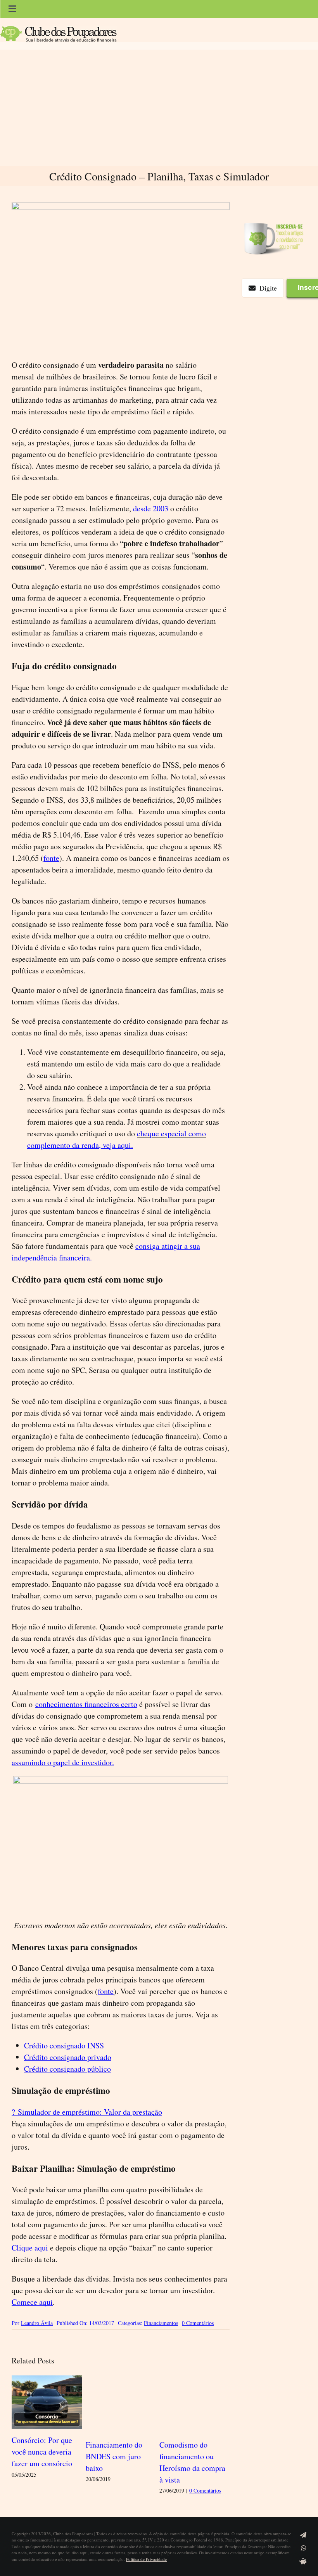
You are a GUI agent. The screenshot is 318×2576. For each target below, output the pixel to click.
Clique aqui (30, 2248)
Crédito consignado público (67, 2069)
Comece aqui (32, 2302)
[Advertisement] (159, 108)
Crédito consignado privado (68, 2057)
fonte (51, 858)
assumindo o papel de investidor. (63, 1762)
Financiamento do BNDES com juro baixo (114, 2456)
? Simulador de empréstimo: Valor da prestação (87, 2112)
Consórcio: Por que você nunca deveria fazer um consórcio (42, 2452)
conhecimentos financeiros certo (86, 1704)
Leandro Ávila (37, 2323)
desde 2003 (151, 508)
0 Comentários (198, 2323)
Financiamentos (161, 2323)
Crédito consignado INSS (64, 2045)
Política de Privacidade (146, 2559)
